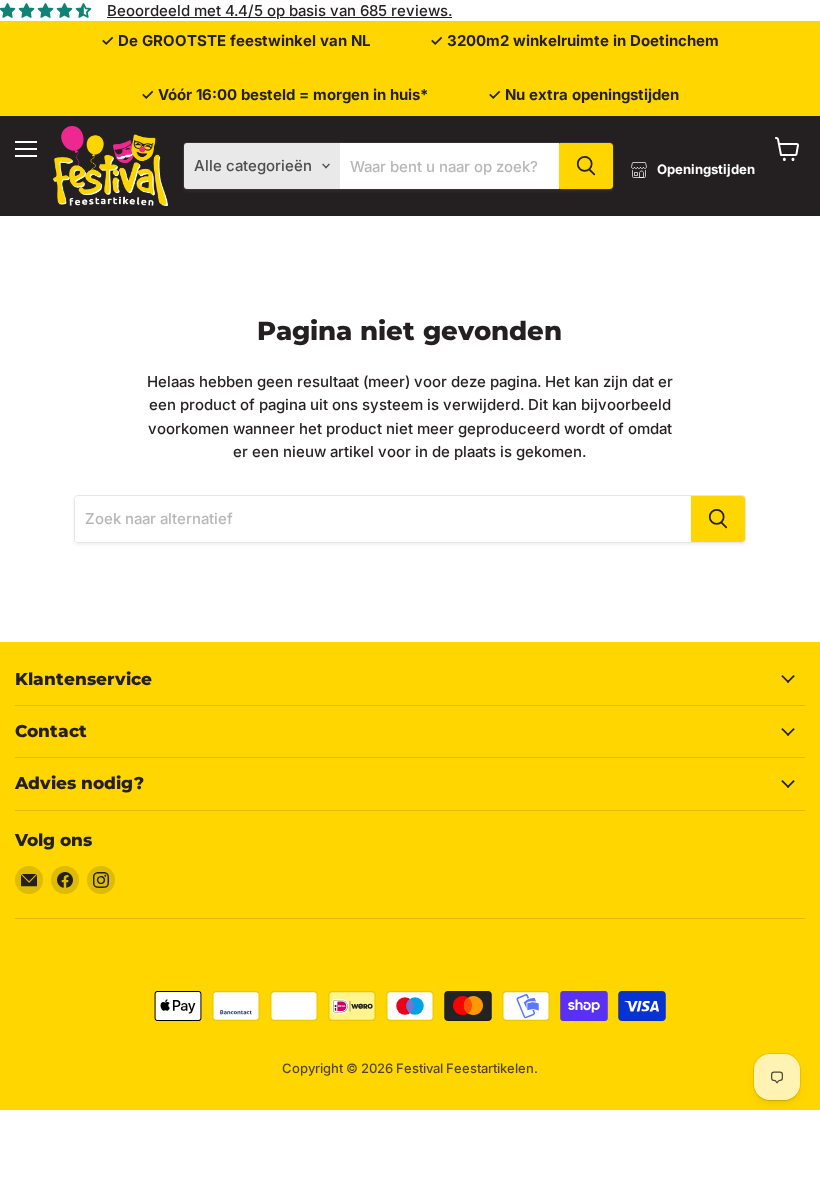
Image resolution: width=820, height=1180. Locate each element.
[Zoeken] (586, 166)
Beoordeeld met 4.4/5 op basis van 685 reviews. (279, 10)
